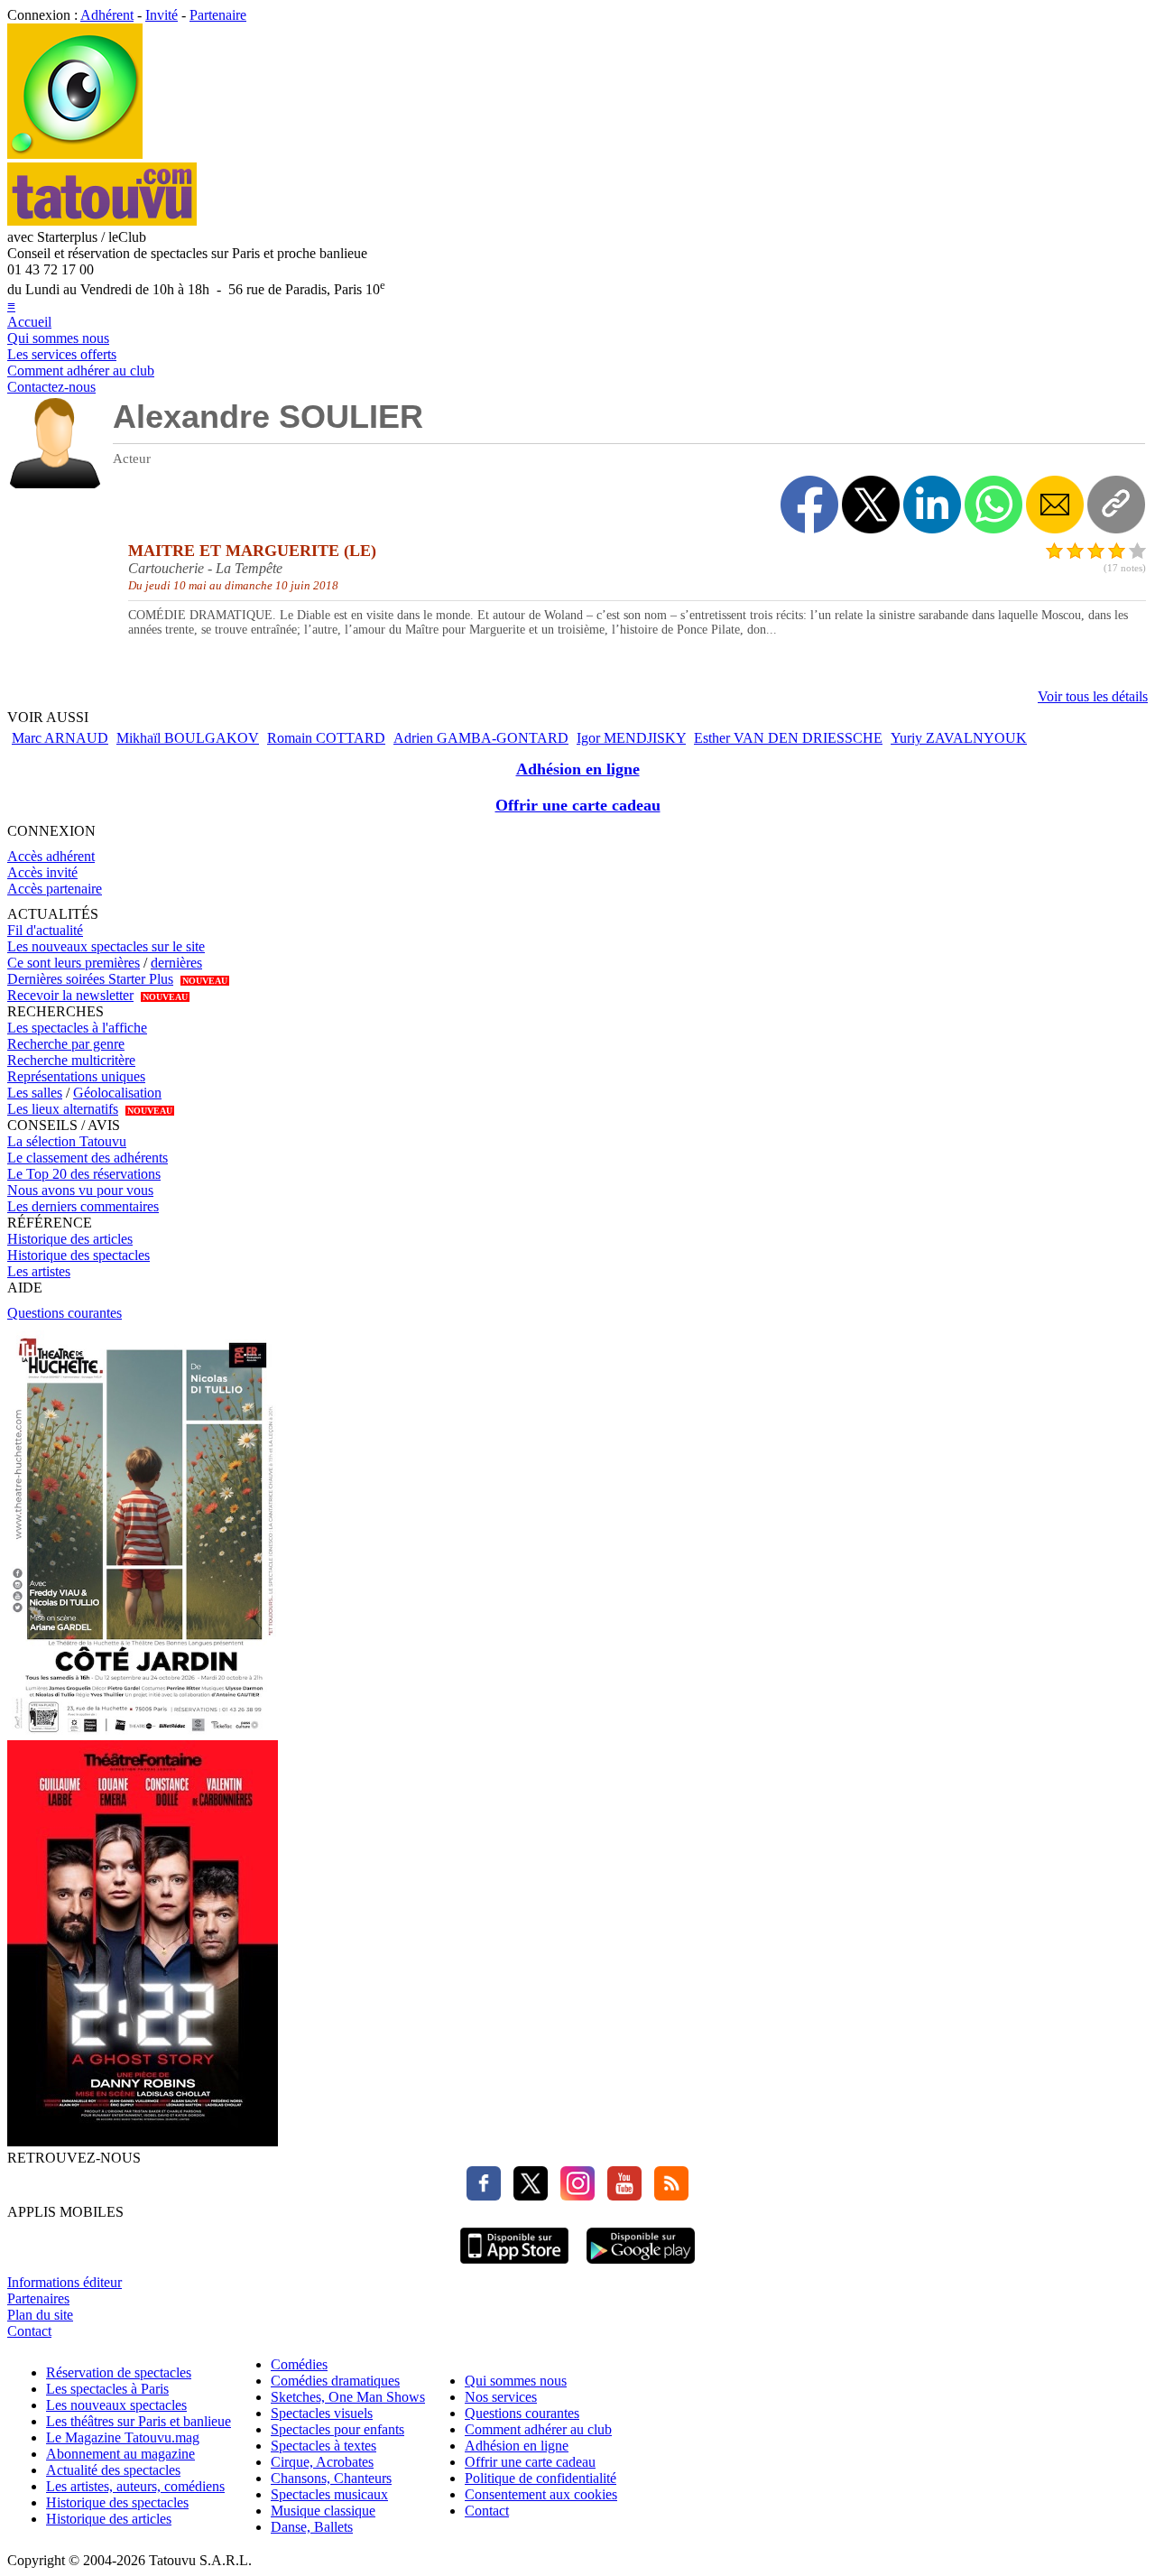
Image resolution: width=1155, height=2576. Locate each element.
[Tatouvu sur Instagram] (573, 2196)
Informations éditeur (65, 2282)
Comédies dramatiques (335, 2381)
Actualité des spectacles (113, 2470)
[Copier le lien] (1116, 505)
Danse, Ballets (312, 2527)
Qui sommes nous (58, 338)
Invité (162, 15)
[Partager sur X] (871, 505)
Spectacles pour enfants (337, 2429)
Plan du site (40, 2315)
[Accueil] (75, 154)
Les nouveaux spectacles (116, 2405)
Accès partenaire (55, 889)
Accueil (29, 322)
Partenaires (38, 2298)
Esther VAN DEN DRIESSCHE (788, 738)
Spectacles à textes (323, 2446)
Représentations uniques (76, 1076)
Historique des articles (70, 1239)
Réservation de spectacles (119, 2372)
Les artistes (39, 1271)
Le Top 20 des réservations (84, 1174)
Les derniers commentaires (83, 1206)
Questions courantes (65, 1313)
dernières (176, 963)
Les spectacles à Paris (107, 2389)
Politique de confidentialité (541, 2478)
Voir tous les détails (1093, 696)
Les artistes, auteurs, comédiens (135, 2486)
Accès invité (42, 872)
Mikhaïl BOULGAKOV (188, 738)
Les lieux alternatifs (63, 1109)
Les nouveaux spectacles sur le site (106, 946)
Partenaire (218, 15)
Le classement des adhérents (88, 1158)
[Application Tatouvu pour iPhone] (514, 2266)
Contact (29, 2331)
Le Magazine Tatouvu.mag (123, 2437)
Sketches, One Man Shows (348, 2397)
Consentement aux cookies (541, 2494)
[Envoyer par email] (1055, 505)
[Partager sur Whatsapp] (993, 505)
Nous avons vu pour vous (80, 1190)
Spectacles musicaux (329, 2494)
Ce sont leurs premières (74, 963)
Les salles (35, 1093)
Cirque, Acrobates (322, 2462)
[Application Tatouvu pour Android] (641, 2266)
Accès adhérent (51, 856)
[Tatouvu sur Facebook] (484, 2196)
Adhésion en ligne (578, 769)
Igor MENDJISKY (631, 738)
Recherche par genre (66, 1044)
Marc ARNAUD (60, 738)
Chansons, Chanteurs (331, 2478)
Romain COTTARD (326, 738)
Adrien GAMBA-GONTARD (481, 738)
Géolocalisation (117, 1093)
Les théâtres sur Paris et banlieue (139, 2421)
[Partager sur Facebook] (809, 505)
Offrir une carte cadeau (578, 805)
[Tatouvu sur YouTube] (620, 2196)
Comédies (299, 2364)
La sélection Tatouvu (67, 1141)
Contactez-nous (51, 387)
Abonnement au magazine (120, 2454)
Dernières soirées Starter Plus (90, 979)
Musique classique (323, 2511)
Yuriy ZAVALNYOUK (959, 738)
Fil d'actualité (45, 930)
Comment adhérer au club (81, 371)
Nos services (501, 2397)
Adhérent (107, 15)
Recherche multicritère (71, 1060)
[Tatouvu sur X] (526, 2196)
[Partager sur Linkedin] (932, 505)
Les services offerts (62, 354)
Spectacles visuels (322, 2413)
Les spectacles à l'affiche (77, 1028)
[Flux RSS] (667, 2196)
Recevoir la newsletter (70, 995)
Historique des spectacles (79, 1255)
